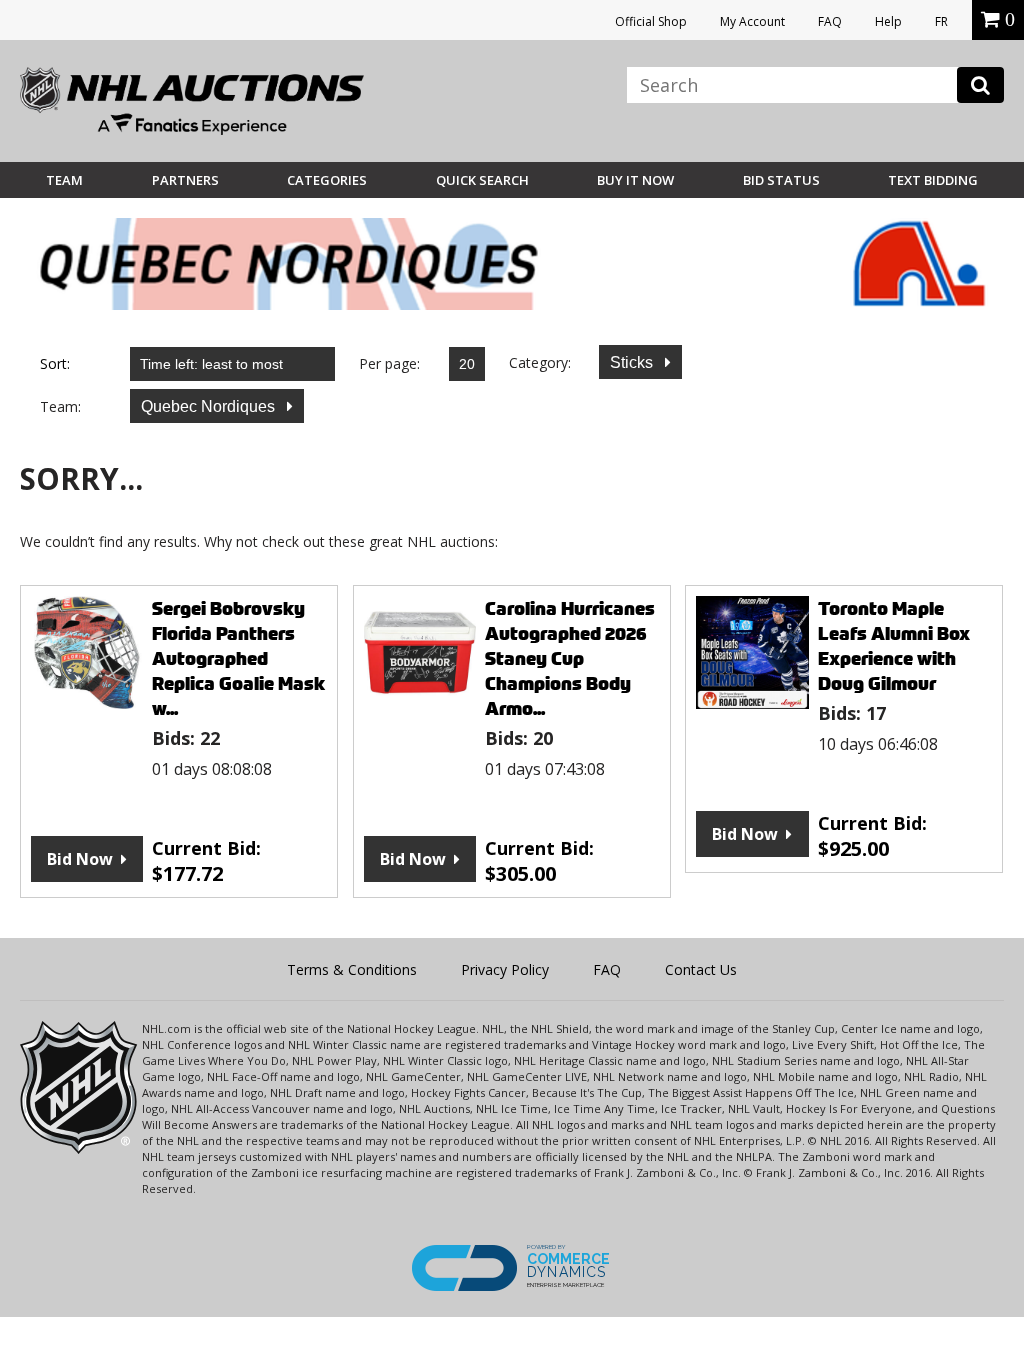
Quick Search (482, 180)
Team (64, 180)
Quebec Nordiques (210, 406)
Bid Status (781, 180)
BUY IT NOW (635, 180)
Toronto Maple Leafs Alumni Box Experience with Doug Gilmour (894, 646)
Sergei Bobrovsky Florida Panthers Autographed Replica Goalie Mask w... (238, 658)
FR (941, 21)
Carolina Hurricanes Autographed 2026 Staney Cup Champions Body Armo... (570, 658)
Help (888, 21)
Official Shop (651, 21)
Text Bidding (933, 180)
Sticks (633, 362)
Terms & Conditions (352, 969)
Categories (327, 180)
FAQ (830, 21)
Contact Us (701, 969)
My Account (752, 21)
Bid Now (80, 859)
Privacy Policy (505, 969)
